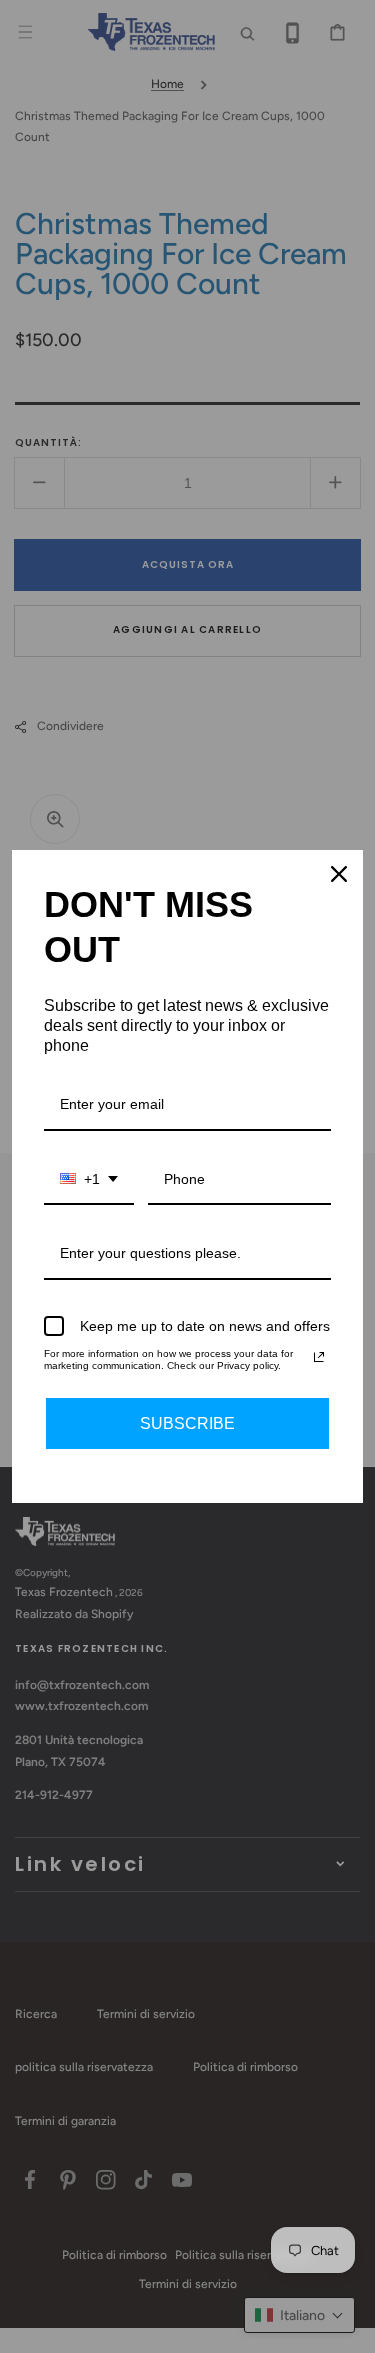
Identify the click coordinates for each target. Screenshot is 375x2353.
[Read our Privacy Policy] (319, 1357)
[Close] (339, 874)
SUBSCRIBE (187, 1423)
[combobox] (89, 1180)
